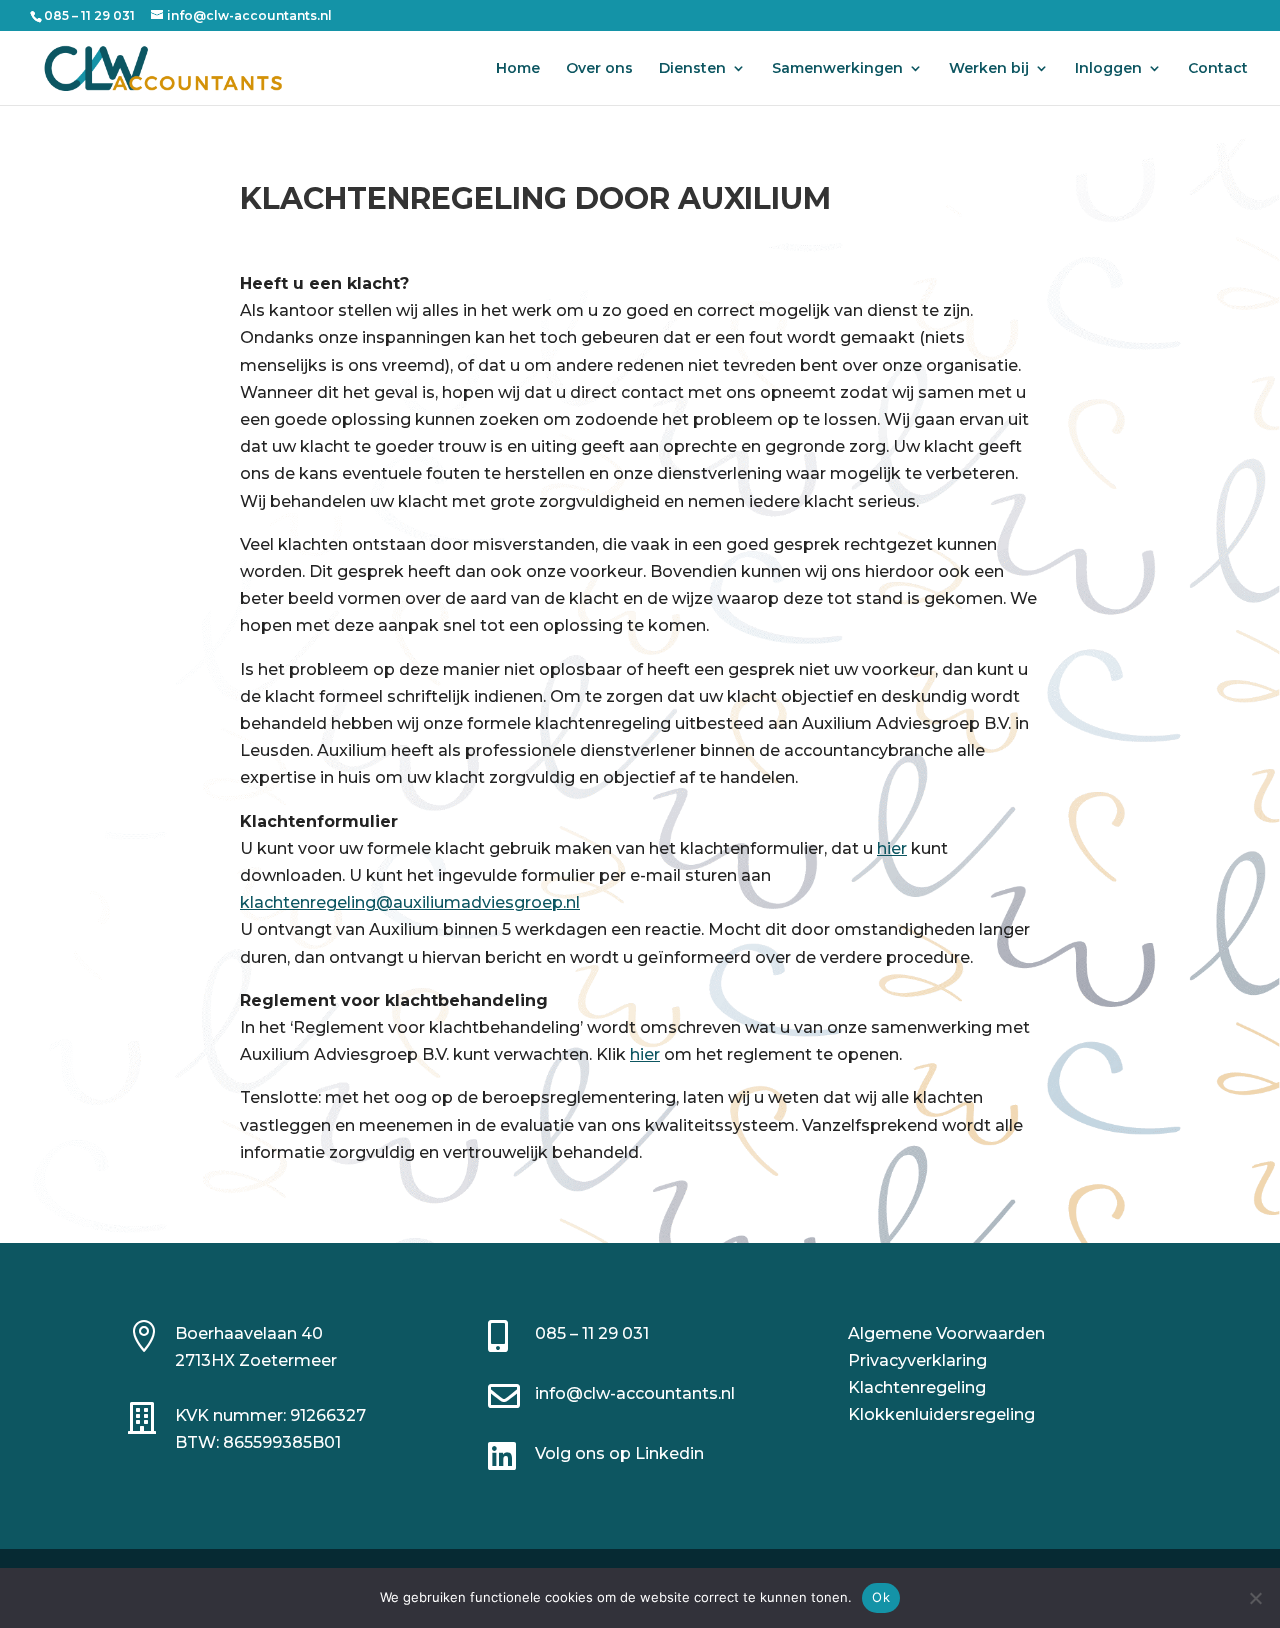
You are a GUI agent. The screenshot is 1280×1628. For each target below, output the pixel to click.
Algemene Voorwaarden (946, 1333)
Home (518, 69)
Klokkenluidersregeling (941, 1414)
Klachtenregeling (917, 1387)
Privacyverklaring (917, 1360)
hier (892, 848)
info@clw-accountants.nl (635, 1393)
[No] (1255, 1598)
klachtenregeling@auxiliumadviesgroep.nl (410, 902)
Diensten (692, 69)
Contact (1218, 69)
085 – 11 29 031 (592, 1333)
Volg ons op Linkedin (619, 1453)
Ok (881, 1597)
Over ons (599, 69)
